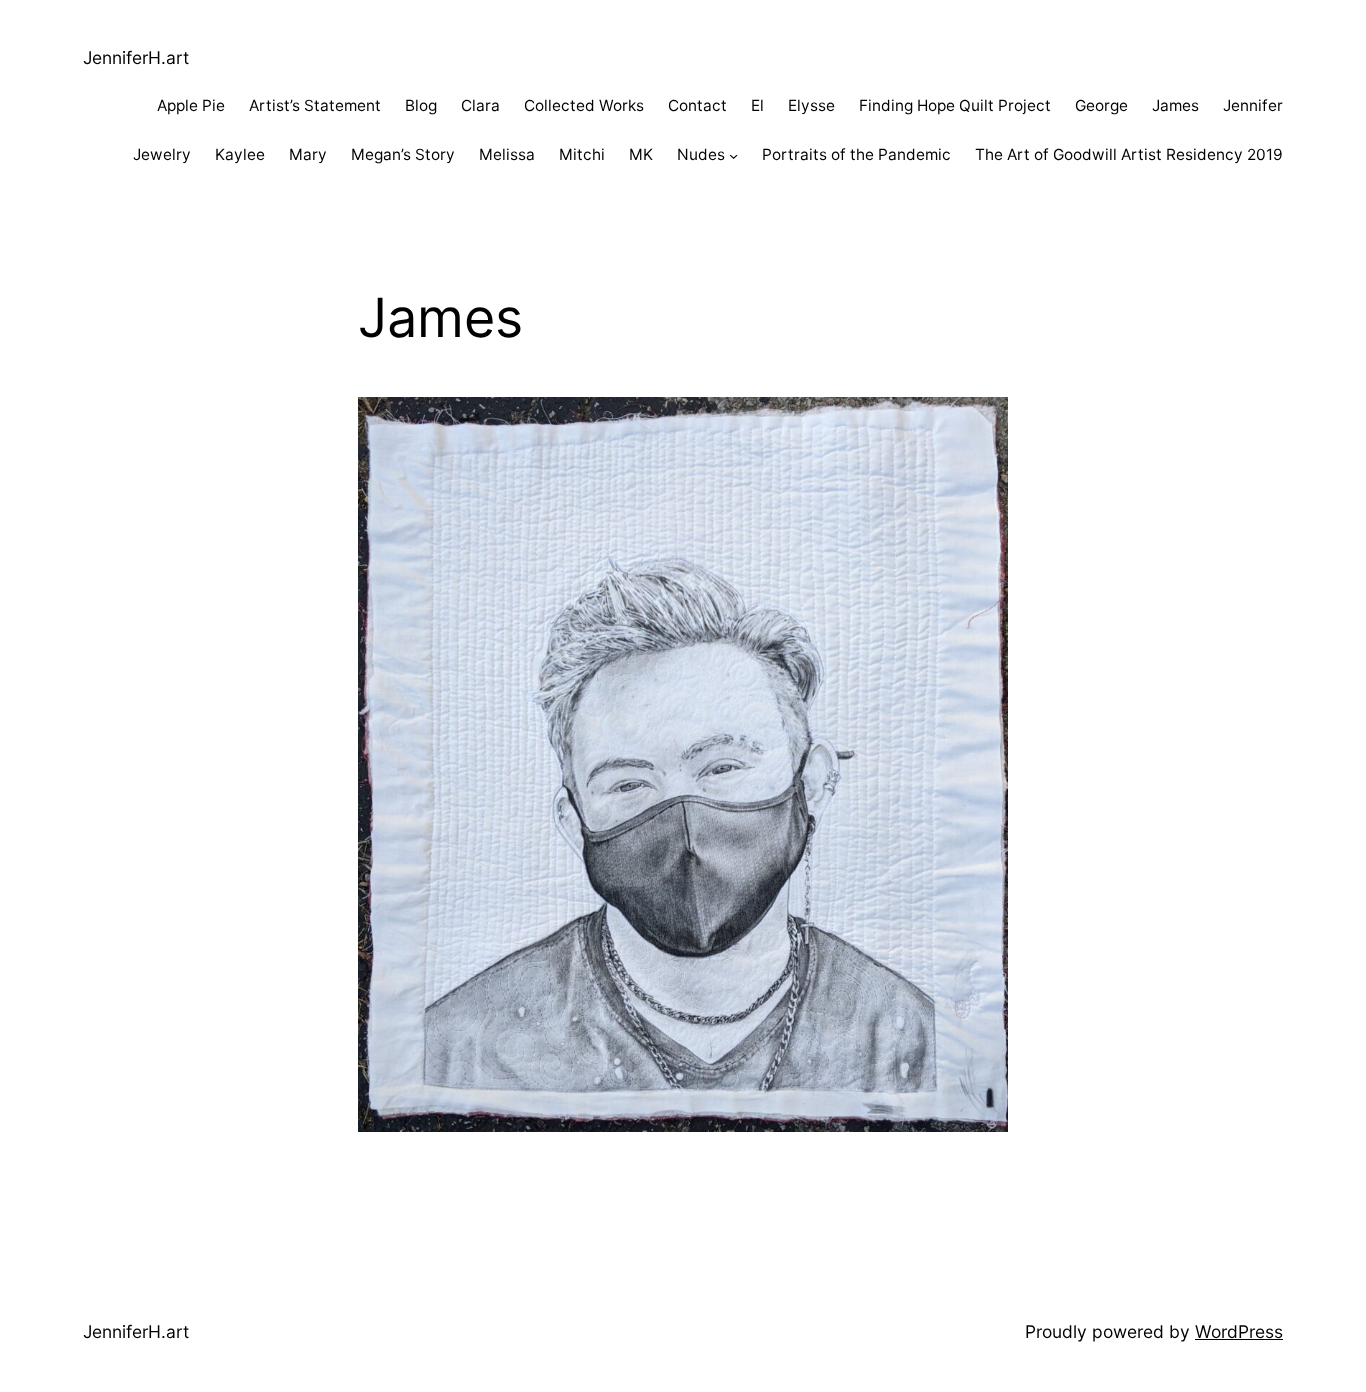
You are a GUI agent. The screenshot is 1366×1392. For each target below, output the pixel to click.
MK (641, 154)
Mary (308, 154)
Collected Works (584, 105)
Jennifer (1253, 105)
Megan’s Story (403, 154)
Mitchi (582, 154)
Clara (480, 105)
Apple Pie (191, 105)
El (757, 105)
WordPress (1239, 1331)
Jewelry (162, 154)
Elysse (811, 105)
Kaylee (240, 154)
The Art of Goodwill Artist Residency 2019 (1129, 154)
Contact (697, 105)
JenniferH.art (136, 57)
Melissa (507, 154)
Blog (421, 105)
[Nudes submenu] (733, 155)
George (1101, 105)
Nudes (701, 154)
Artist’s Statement (315, 105)
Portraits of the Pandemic (856, 154)
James (1175, 105)
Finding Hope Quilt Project (955, 105)
